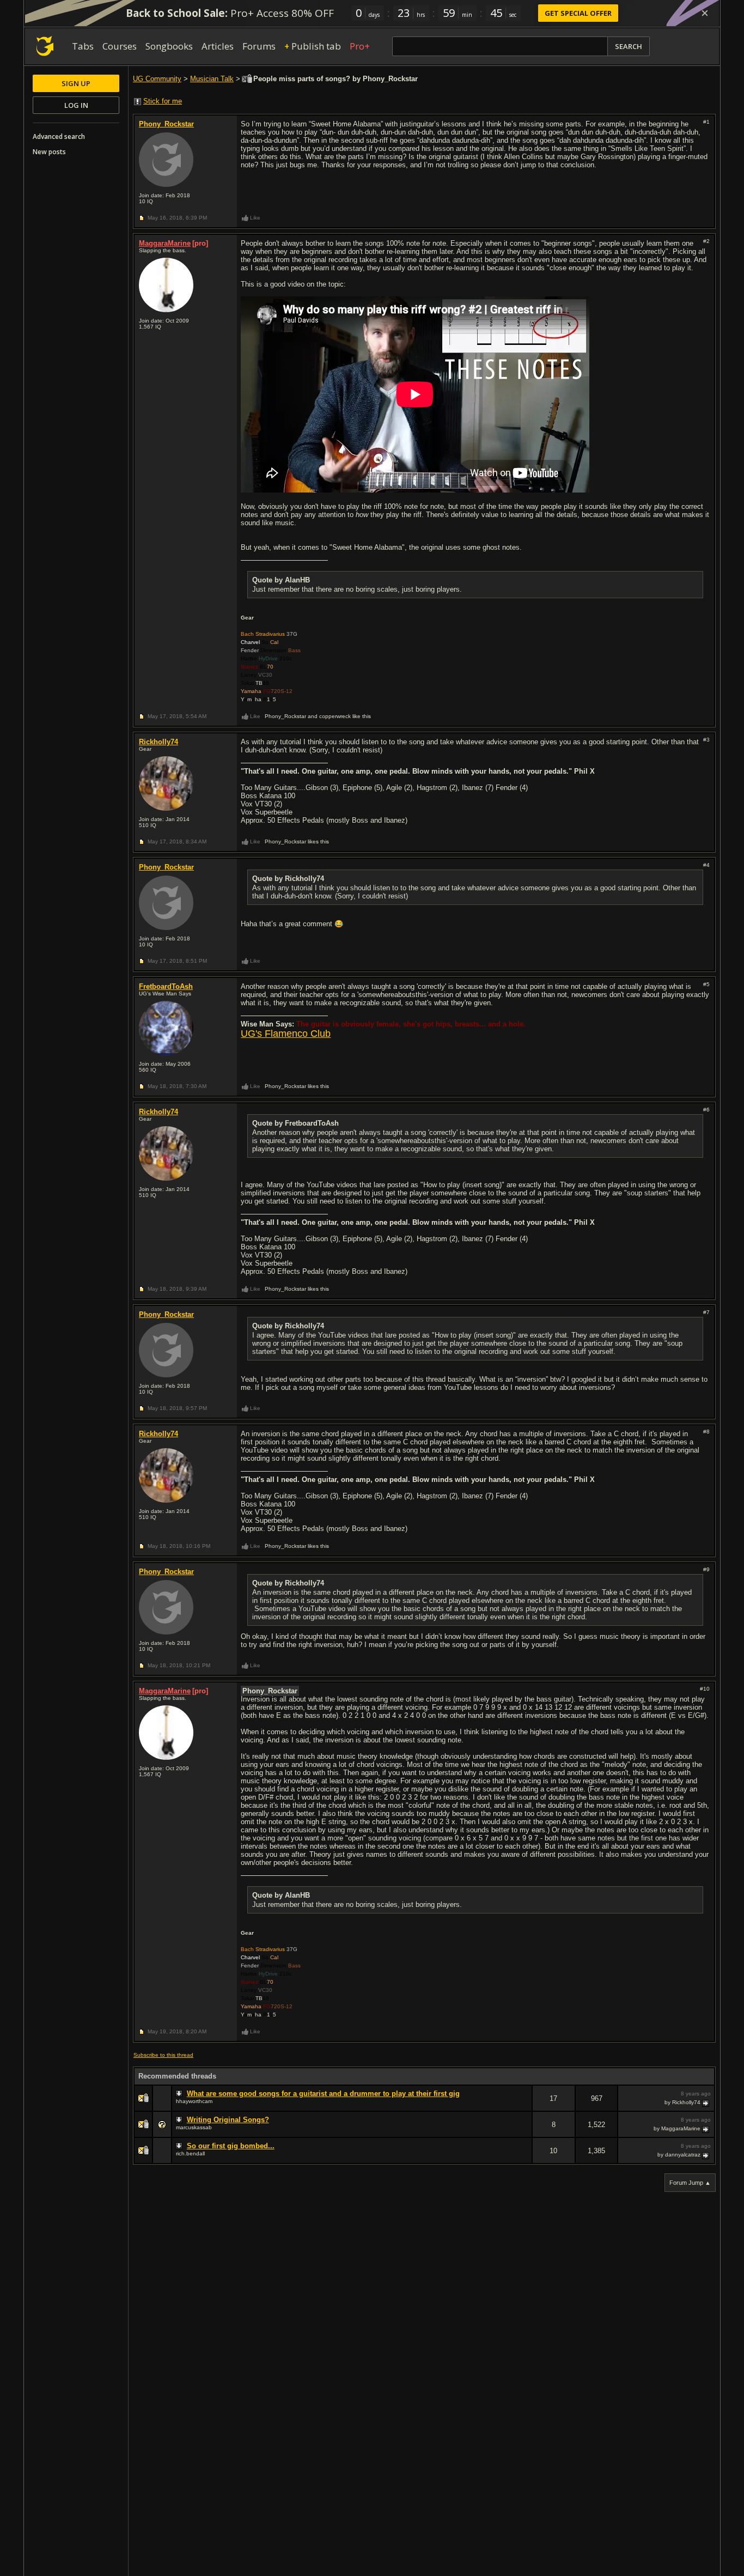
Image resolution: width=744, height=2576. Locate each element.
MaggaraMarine (165, 243)
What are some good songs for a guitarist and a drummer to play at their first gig (323, 2094)
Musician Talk (212, 79)
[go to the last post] (706, 2103)
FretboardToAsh (166, 986)
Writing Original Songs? (228, 2120)
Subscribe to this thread (163, 2055)
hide (523, 2106)
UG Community (157, 79)
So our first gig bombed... (231, 2146)
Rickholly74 (158, 742)
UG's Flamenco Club (286, 1034)
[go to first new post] (180, 2094)
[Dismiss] (705, 13)
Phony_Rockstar (166, 124)
